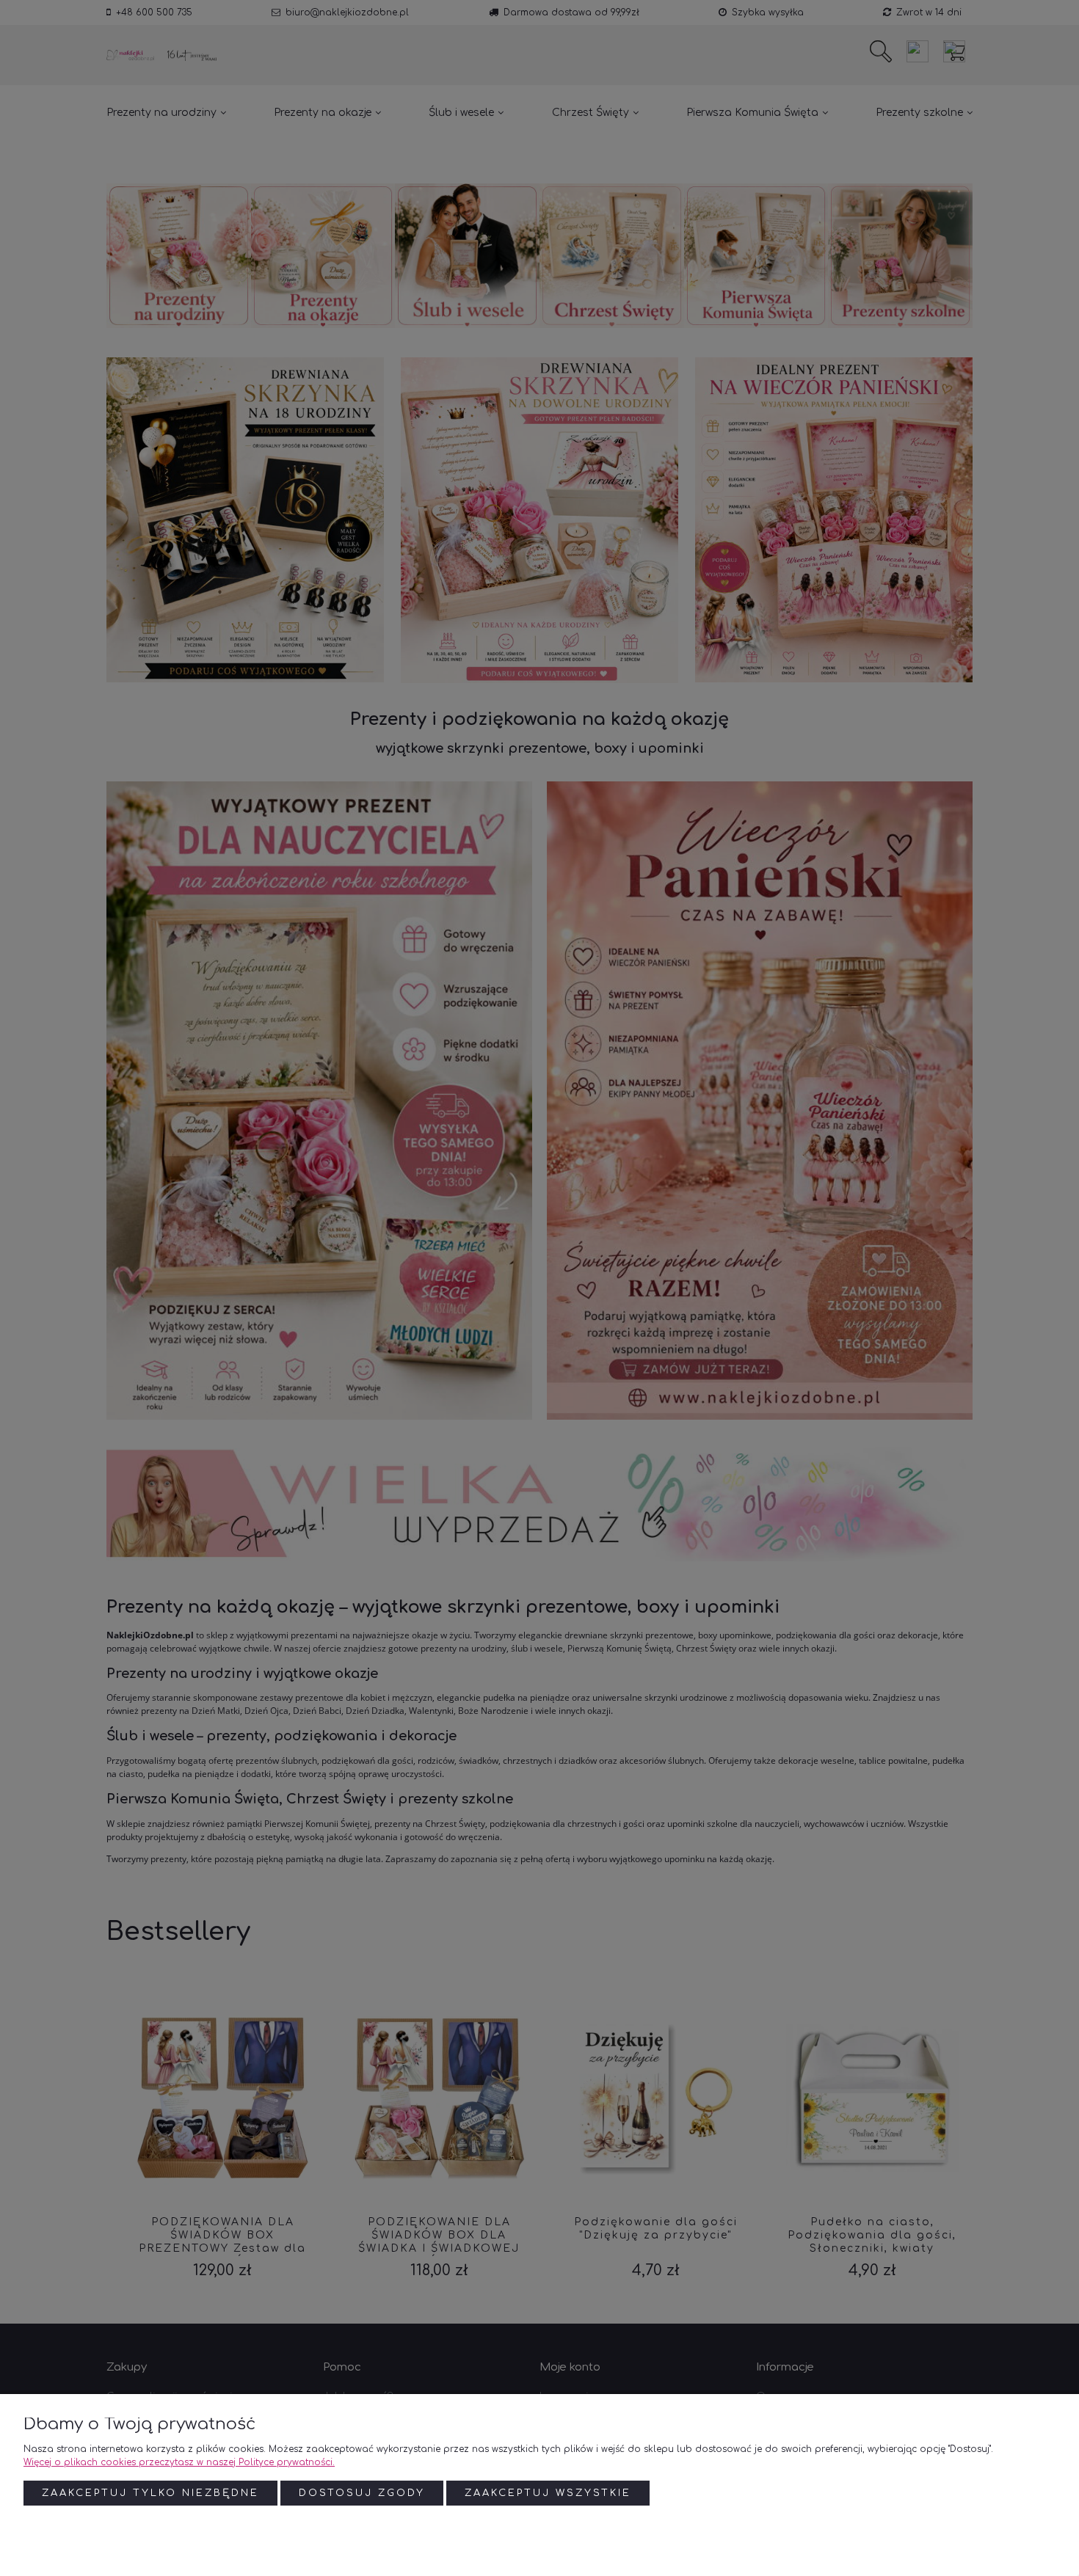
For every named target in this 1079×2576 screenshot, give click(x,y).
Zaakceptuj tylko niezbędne (150, 2493)
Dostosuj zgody (362, 2493)
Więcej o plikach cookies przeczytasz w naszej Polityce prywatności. (179, 2462)
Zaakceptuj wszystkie (548, 2493)
